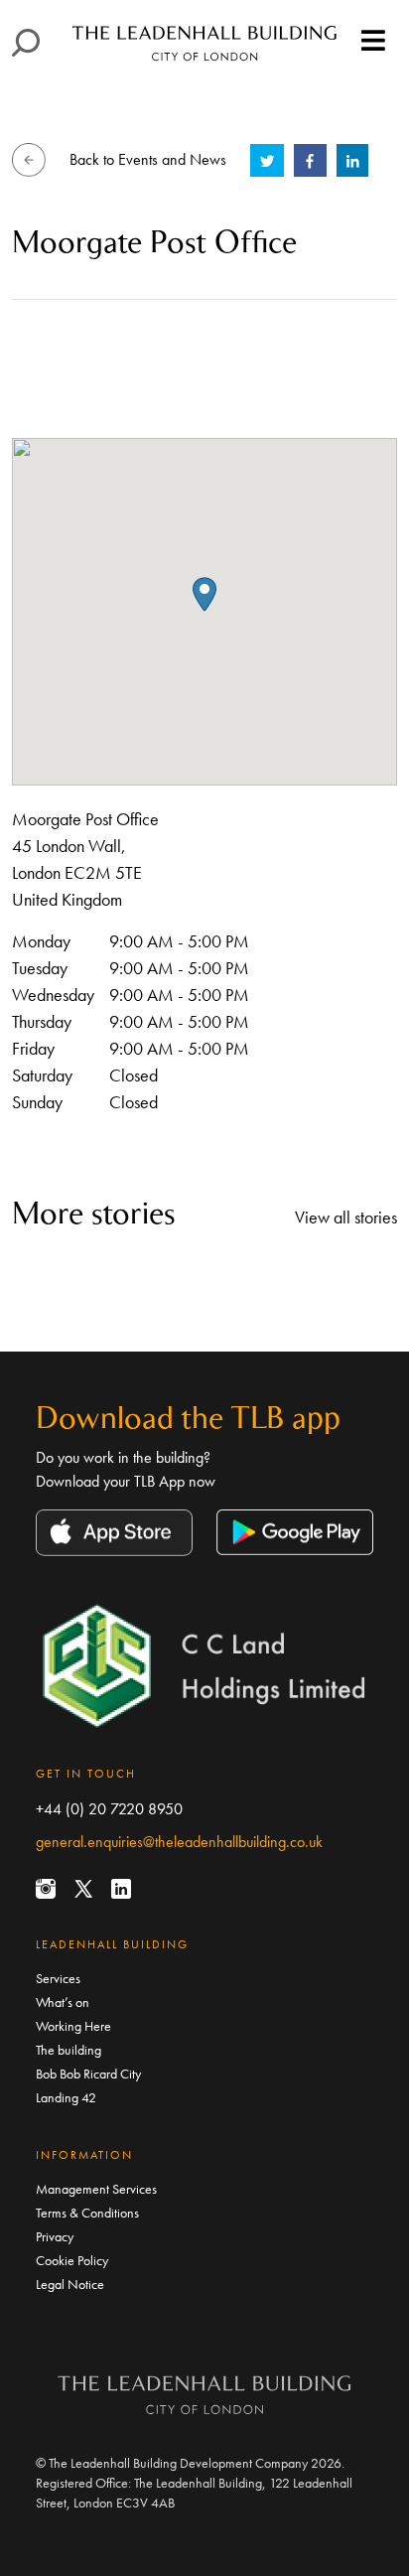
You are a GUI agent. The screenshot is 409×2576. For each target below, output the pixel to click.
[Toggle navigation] (373, 42)
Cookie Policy (72, 2260)
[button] (204, 594)
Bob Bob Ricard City (88, 2074)
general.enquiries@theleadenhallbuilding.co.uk (179, 1842)
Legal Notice (70, 2284)
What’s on (63, 2002)
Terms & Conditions (87, 2213)
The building (68, 2050)
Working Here (73, 2026)
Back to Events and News (148, 159)
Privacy (55, 2236)
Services (58, 1978)
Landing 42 (66, 2097)
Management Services (96, 2189)
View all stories (346, 1217)
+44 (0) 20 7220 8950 (109, 1809)
